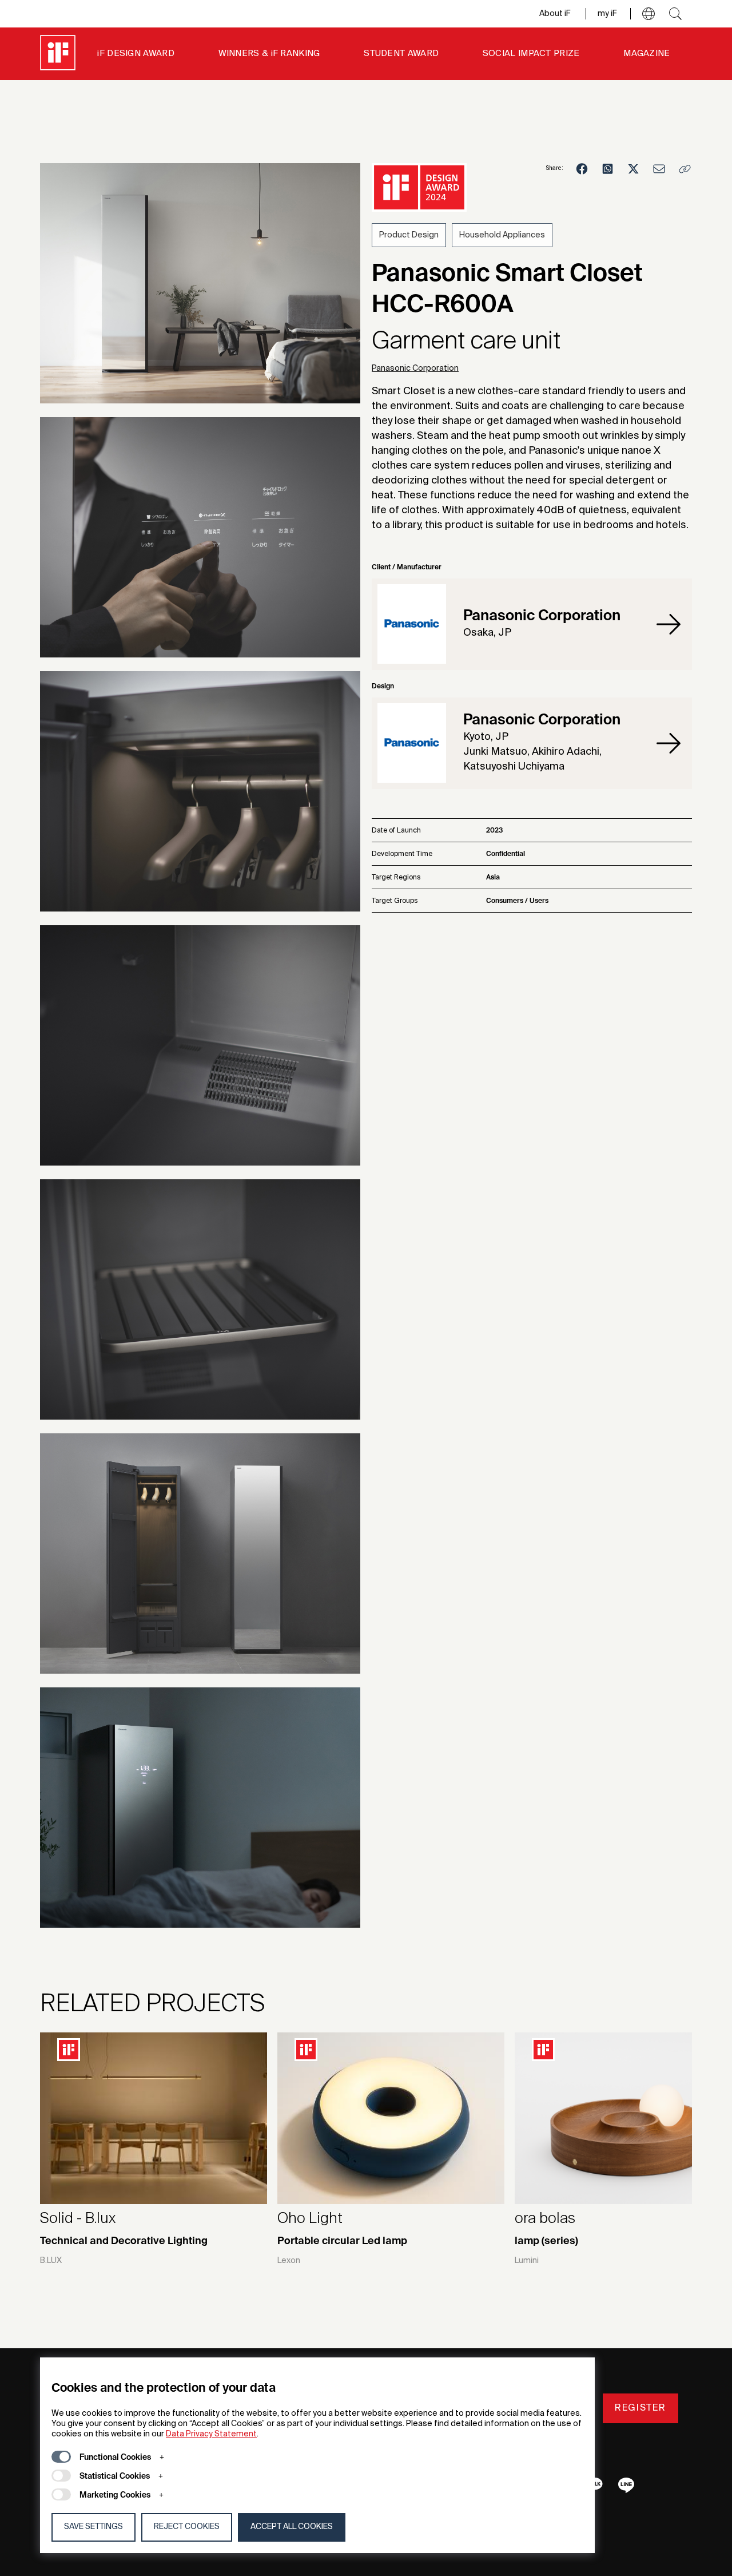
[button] (649, 14)
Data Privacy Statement (211, 2434)
